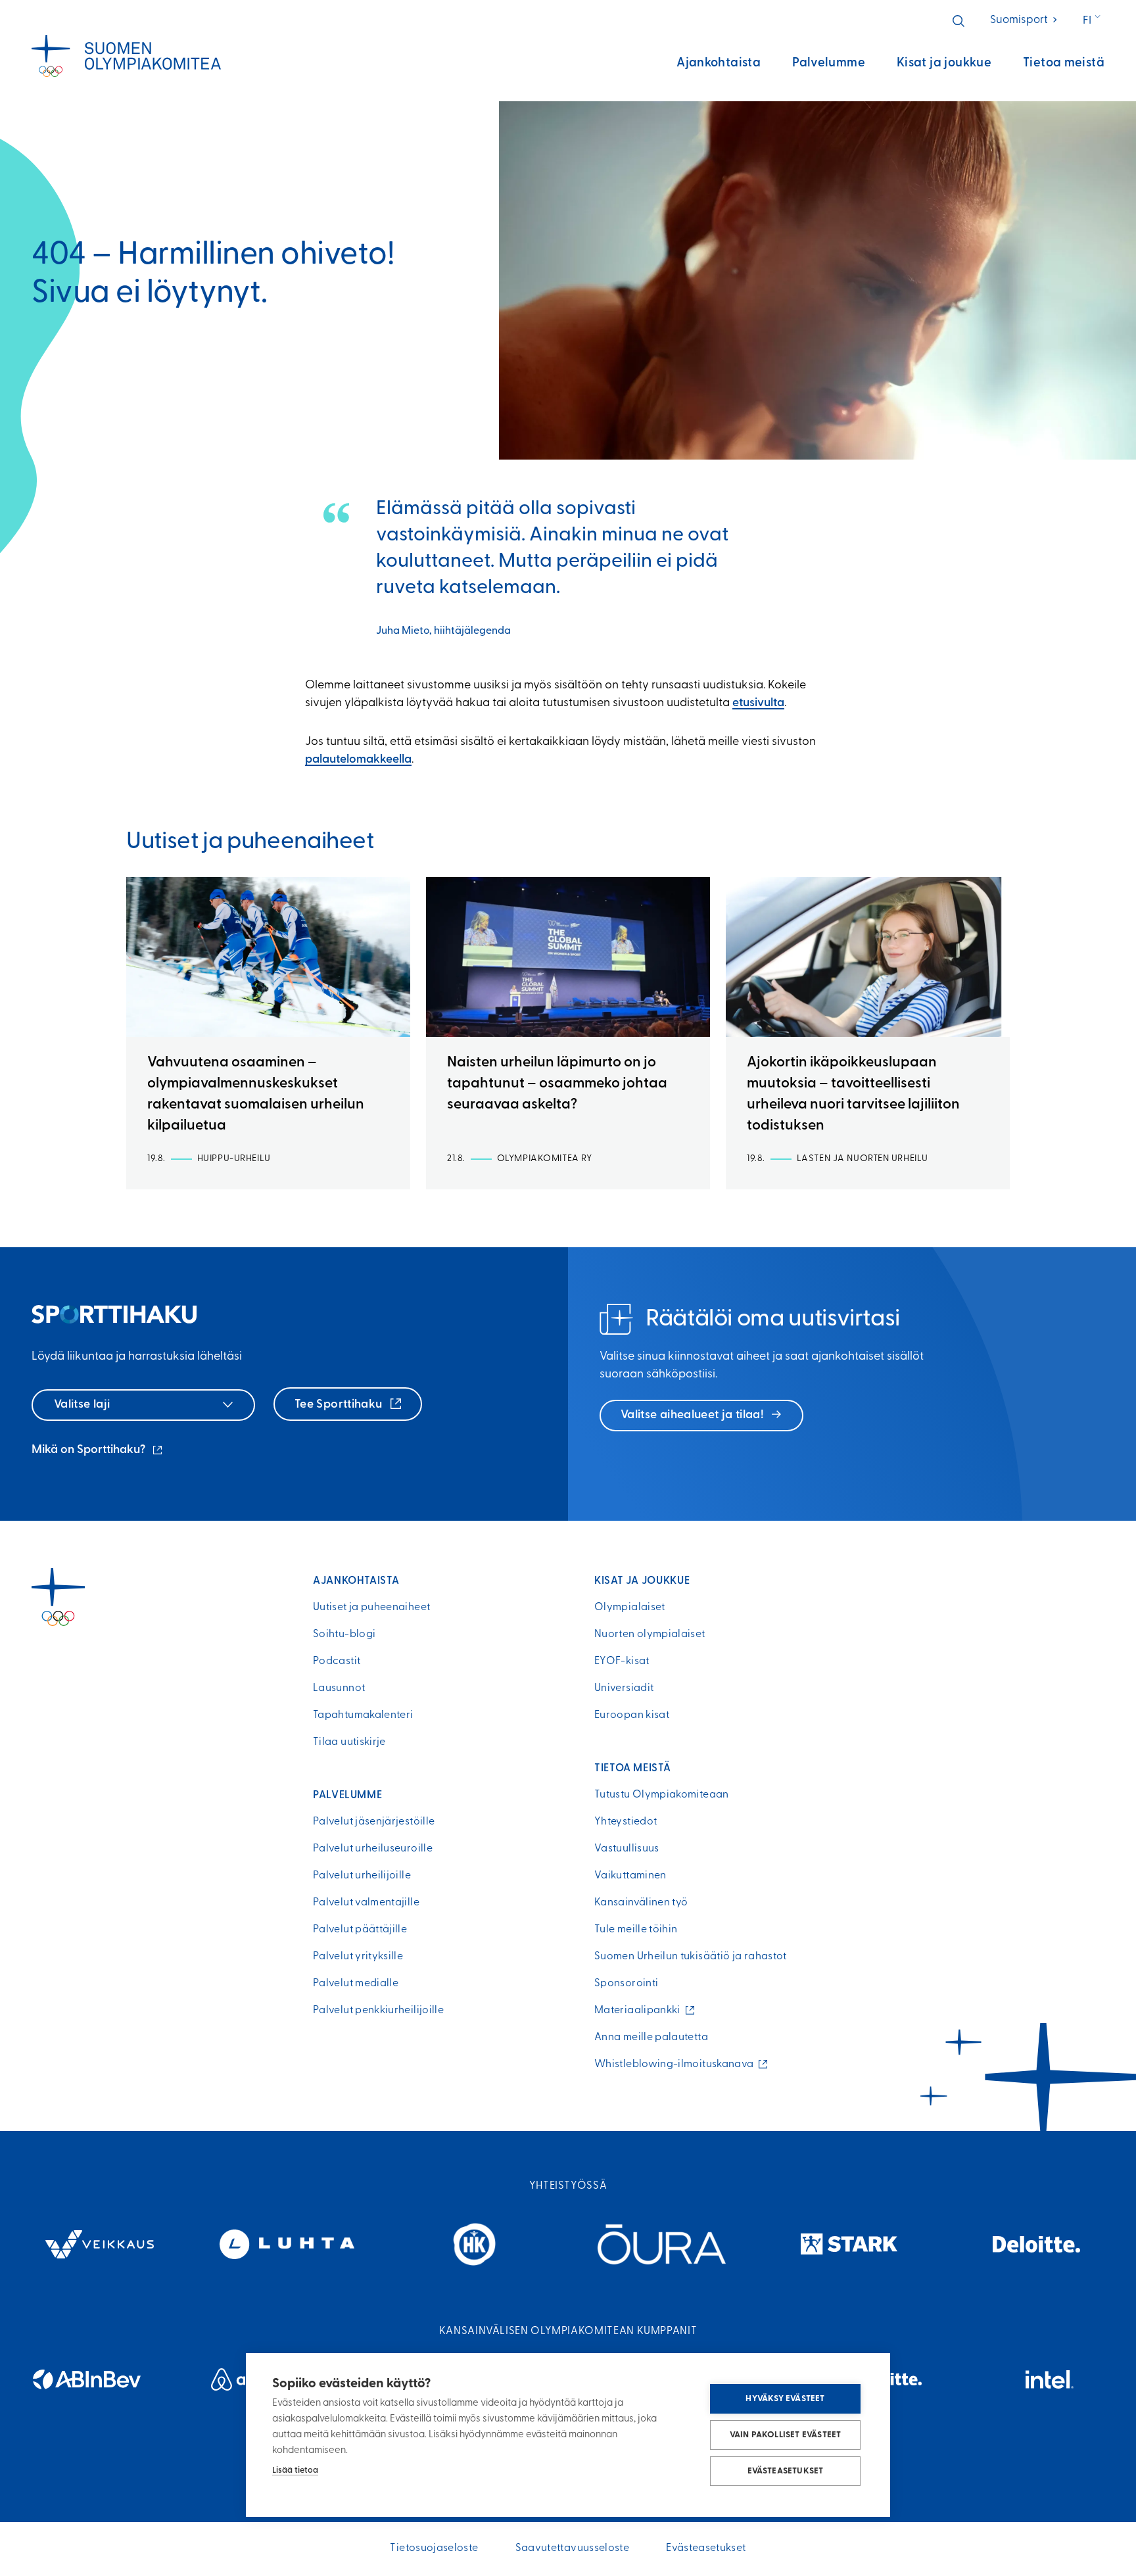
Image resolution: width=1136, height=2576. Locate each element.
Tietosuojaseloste (434, 2548)
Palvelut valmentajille (366, 1903)
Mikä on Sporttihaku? (98, 1452)
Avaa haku (958, 21)
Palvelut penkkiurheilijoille (378, 2011)
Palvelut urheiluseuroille (373, 1849)
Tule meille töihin (636, 1930)
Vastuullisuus (627, 1849)
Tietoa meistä (1064, 63)
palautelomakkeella (358, 760)
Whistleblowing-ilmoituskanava (677, 2064)
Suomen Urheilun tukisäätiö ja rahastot (691, 1957)
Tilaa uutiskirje (349, 1742)
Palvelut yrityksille (358, 1957)
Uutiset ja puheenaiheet (371, 1608)
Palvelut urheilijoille (362, 1876)
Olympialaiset (630, 1608)
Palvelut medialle (356, 1984)
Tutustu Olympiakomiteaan (662, 1795)
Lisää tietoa (295, 2470)
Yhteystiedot (626, 1822)
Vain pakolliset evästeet (786, 2435)
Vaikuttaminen (630, 1876)
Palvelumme (829, 63)
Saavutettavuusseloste (573, 2548)
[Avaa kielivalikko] (1093, 21)
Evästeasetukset (786, 2471)
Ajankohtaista (719, 63)
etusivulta (758, 704)
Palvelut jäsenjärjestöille (374, 1822)
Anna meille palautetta (651, 2038)
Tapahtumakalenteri (363, 1715)
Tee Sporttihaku (340, 1405)
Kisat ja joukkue (944, 63)
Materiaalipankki (640, 2011)
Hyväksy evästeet (785, 2399)
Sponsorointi (626, 1984)
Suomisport (1025, 20)
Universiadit (624, 1688)
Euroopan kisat (632, 1715)
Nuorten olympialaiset (650, 1634)
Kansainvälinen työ (641, 1903)
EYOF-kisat (622, 1661)
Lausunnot (339, 1688)
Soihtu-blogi (344, 1634)
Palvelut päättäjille (360, 1930)
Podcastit (337, 1661)
